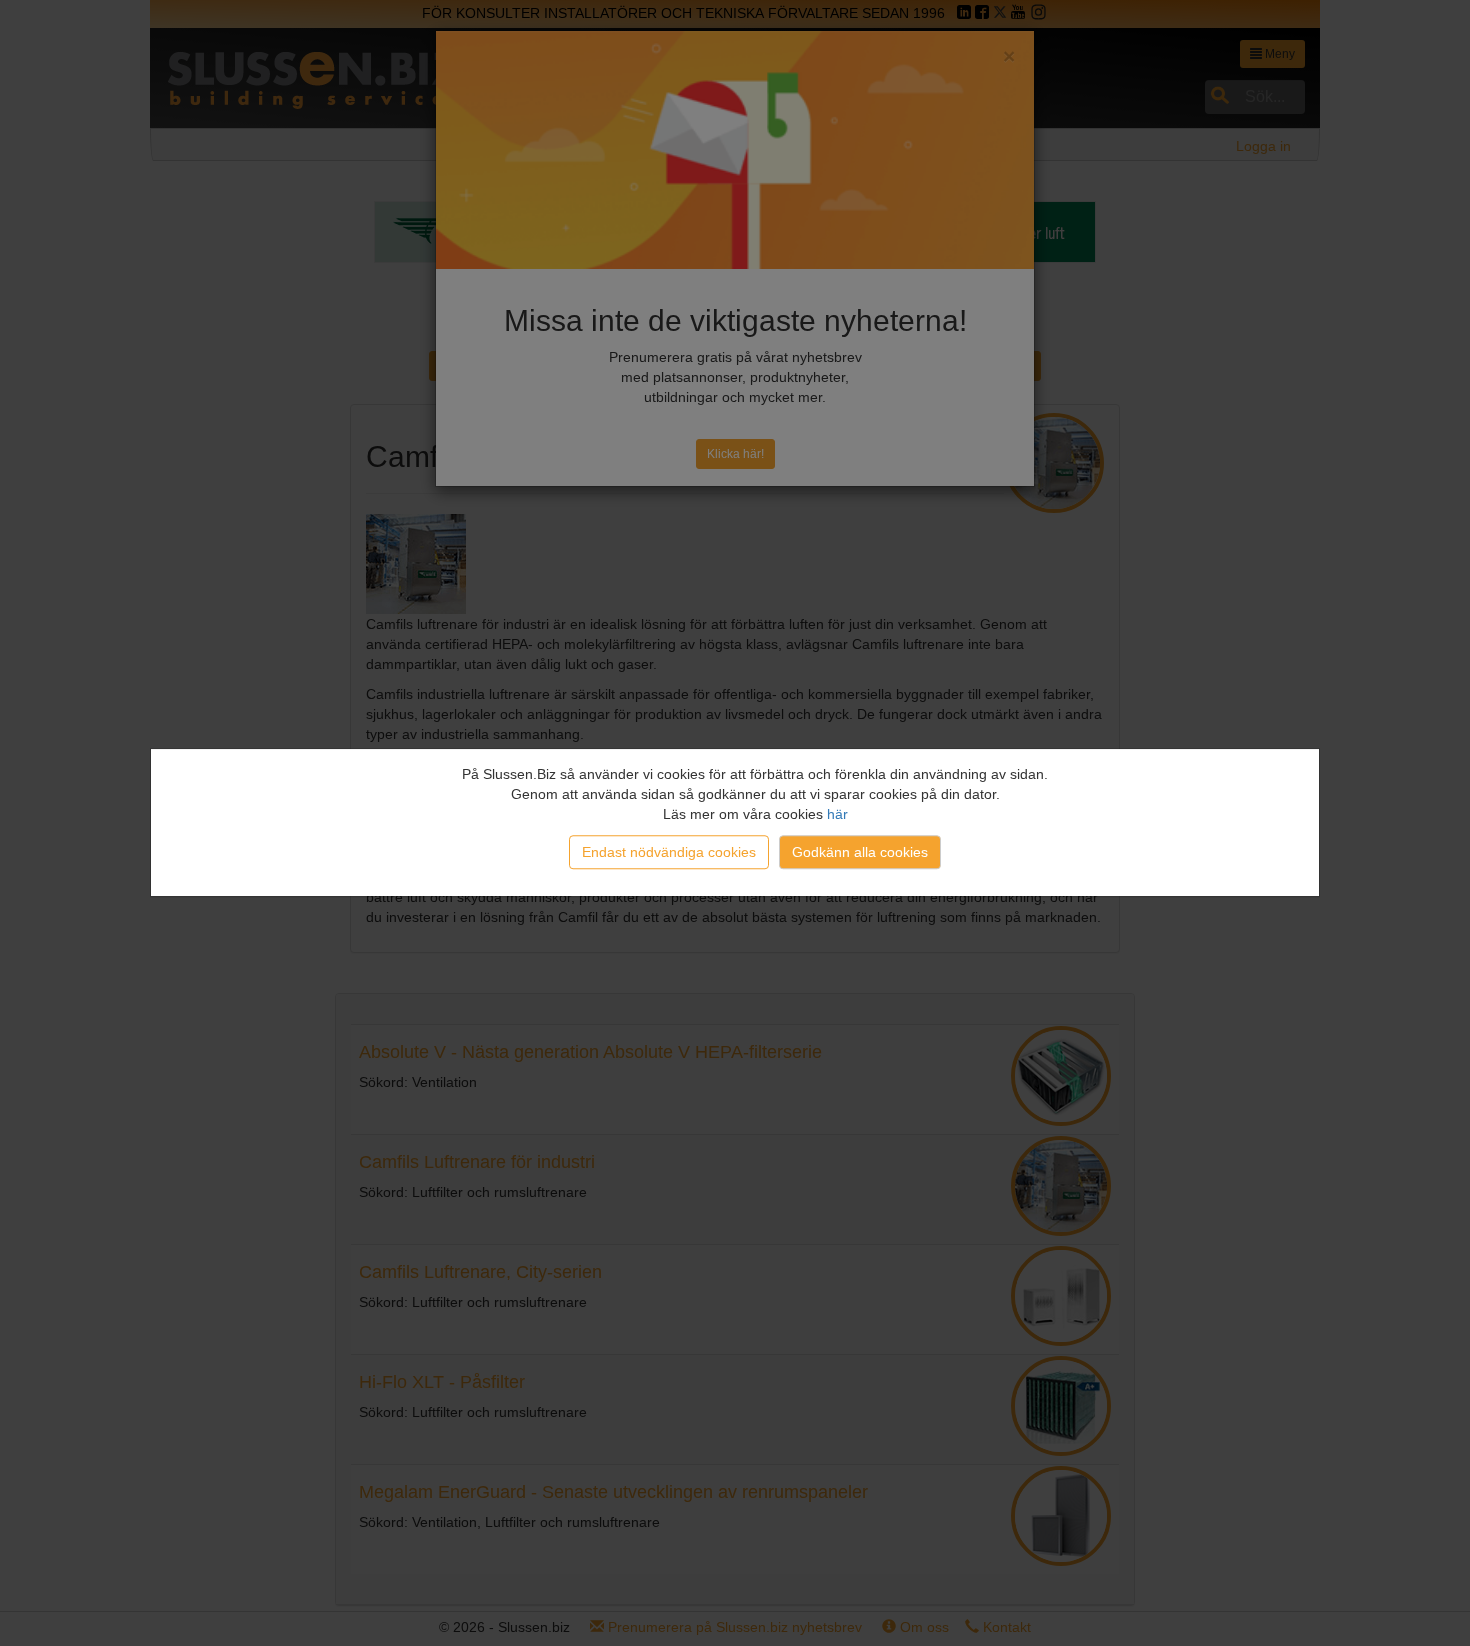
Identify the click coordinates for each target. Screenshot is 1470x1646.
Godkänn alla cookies (860, 852)
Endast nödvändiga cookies (669, 852)
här (837, 814)
